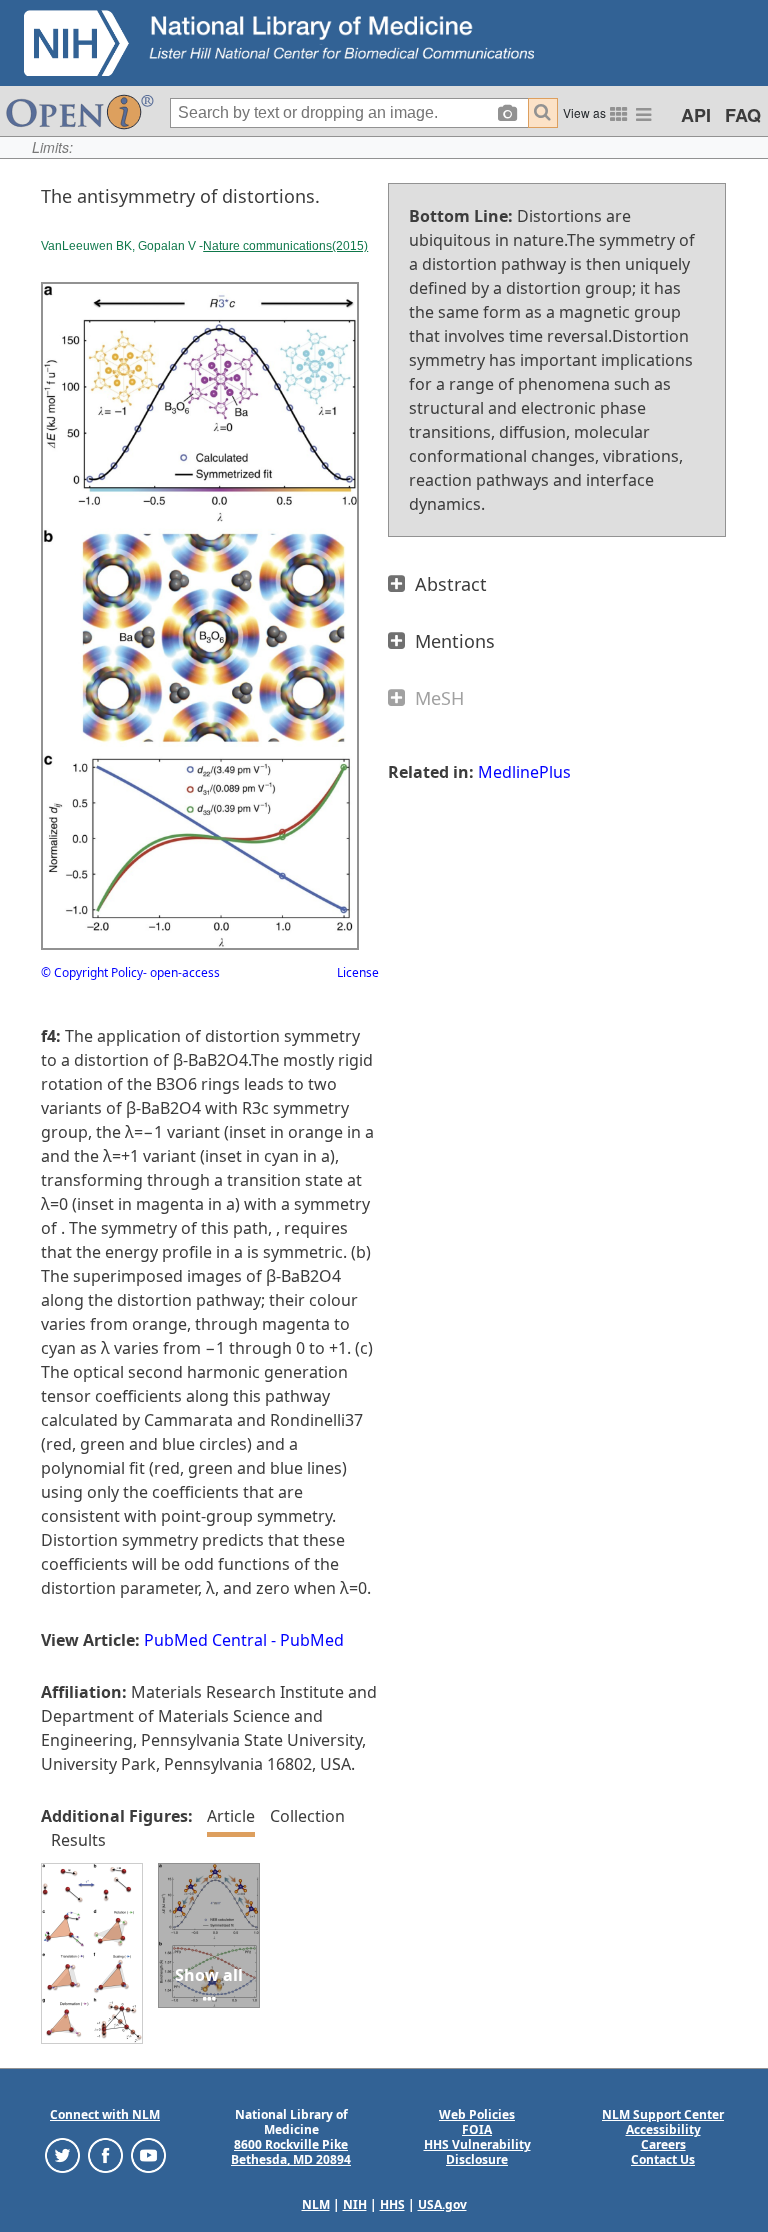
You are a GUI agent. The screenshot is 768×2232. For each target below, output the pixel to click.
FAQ (743, 115)
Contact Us (663, 2159)
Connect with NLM (105, 2114)
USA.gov (442, 2204)
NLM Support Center (663, 2114)
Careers (663, 2144)
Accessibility (663, 2129)
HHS (392, 2204)
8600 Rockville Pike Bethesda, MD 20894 (291, 2152)
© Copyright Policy (92, 972)
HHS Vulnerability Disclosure (477, 2152)
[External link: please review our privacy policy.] (62, 2154)
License (358, 972)
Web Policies (477, 2114)
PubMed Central (205, 1640)
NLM (316, 2204)
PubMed (312, 1640)
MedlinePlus (524, 772)
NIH (355, 2204)
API (696, 115)
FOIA (477, 2129)
